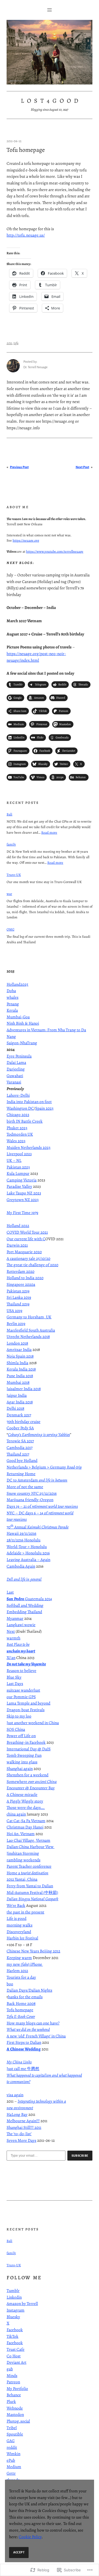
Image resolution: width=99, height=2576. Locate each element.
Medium (14, 2467)
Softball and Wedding (25, 1605)
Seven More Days (21, 2140)
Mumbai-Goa (18, 1017)
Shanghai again (20, 1769)
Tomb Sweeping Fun (24, 1755)
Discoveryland (19, 1932)
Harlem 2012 (17, 1971)
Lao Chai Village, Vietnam (28, 1840)
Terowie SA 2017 (20, 1441)
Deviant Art (16, 2362)
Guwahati (15, 1076)
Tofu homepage (20, 2010)
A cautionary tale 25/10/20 (28, 1258)
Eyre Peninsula (19, 1056)
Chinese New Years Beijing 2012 (33, 1951)
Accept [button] (19, 2552)
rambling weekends (24, 1860)
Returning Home (21, 1474)
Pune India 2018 (20, 1376)
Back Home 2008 (21, 2003)
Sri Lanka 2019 (19, 1297)
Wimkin (13, 2454)
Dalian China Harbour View (31, 1847)
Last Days (15, 1684)
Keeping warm (19, 1958)
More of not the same (25, 1487)
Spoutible (15, 2434)
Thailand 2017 (18, 1454)
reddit (12, 2447)
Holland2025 (17, 984)
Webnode (15, 2408)
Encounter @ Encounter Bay (31, 1788)
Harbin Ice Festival (22, 1938)
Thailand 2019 (18, 1304)
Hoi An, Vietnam (21, 1834)
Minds (12, 2376)
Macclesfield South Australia (31, 1330)
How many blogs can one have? (33, 2023)
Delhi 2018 (15, 1408)
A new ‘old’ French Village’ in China (36, 2036)
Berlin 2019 (16, 1324)
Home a (28, 1873)
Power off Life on (21, 1736)
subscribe (80, 2156)
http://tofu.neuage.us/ (26, 235)
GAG (11, 2441)
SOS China (16, 1729)
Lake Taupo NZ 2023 (24, 1193)
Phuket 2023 (17, 1128)
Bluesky (13, 2317)
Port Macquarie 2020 (24, 1252)
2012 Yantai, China (22, 1879)
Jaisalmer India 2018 (24, 1389)
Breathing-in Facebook (26, 1742)
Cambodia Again (21, 1566)
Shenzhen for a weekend (28, 1775)
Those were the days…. (26, 1808)
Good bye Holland (22, 1461)
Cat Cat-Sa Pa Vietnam (26, 1821)
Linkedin (14, 2297)
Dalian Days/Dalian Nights (29, 1990)
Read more (49, 832)
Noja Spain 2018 (20, 1356)
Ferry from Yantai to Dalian (30, 1886)
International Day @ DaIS (29, 1749)
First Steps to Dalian (24, 2042)
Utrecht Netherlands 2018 (28, 1337)
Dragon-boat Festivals (26, 1710)
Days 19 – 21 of (42, 1506)
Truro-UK (14, 875)
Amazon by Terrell (22, 2304)
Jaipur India (17, 1395)
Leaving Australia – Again (28, 1560)
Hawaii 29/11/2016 (21, 1533)
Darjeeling (16, 1069)
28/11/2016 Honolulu (24, 1540)
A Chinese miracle (22, 1795)
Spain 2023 (44, 1108)
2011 (9, 343)
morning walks (20, 1925)
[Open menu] (50, 10)
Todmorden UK (20, 1134)
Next (11, 1631)
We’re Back (16, 1906)
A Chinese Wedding (24, 2049)
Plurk (11, 2402)
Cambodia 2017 (20, 1448)
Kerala (12, 1010)
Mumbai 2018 (18, 1382)
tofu (16, 343)
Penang (13, 1004)
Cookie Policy (30, 2537)
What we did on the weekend (28, 2029)
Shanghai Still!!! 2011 (24, 2127)
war (9, 894)
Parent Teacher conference (29, 1866)
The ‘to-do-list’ (19, 2134)
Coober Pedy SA (20, 1428)
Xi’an (11, 1658)
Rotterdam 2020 (20, 1271)
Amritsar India (19, 1350)
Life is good (16, 1918)
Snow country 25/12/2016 (32, 1493)
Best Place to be (18, 1644)
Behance (14, 2395)
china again (16, 1814)
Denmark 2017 (19, 1415)
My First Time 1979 (22, 1213)
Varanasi (14, 1082)
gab (10, 2369)
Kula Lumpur (18, 1173)
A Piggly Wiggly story (25, 1801)
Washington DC (20, 1108)
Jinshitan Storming (23, 1853)
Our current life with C (26, 1239)
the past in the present (25, 1912)
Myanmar (15, 1618)
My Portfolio (17, 2389)
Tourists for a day (21, 1977)
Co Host (14, 2356)
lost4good (51, 101)
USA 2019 (14, 1311)
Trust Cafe (16, 2349)
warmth (13, 1638)
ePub (11, 2460)
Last (10, 1592)
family (11, 844)
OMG (10, 929)
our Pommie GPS (21, 1697)
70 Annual (38, 1527)
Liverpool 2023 (19, 1154)
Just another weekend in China (33, 1723)
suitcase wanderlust (23, 1690)
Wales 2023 (16, 1141)
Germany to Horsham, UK (29, 1317)
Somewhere (32, 1782)
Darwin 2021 (17, 1245)
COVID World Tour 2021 (27, 1232)
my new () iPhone (25, 1964)
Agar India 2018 (20, 1402)
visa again (15, 2095)
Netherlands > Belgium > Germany (44, 1467)
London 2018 (17, 1343)
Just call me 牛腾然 (23, 2069)
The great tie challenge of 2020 (32, 1265)
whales (13, 997)
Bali (9, 814)
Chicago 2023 (18, 1115)
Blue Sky (14, 1677)
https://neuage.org (26, 540)
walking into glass (22, 1762)
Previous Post (19, 467)
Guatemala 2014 (29, 1599)
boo (10, 1984)
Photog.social (18, 2421)
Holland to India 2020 (25, 1278)
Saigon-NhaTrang (22, 1043)
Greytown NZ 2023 (23, 1200)
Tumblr (13, 2291)
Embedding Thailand (24, 1612)
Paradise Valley (19, 1186)
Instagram (16, 2310)
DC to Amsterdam (37, 1480)
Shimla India (17, 1363)
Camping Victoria (22, 1180)
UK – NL (14, 1160)
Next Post (82, 467)
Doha (11, 991)
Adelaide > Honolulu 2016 (28, 1553)
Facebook (15, 2330)
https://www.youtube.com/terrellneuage (55, 551)
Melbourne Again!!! (23, 2121)
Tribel (12, 2428)
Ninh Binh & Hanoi (23, 1023)
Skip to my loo (19, 1716)
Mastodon (15, 2415)
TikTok (13, 2336)
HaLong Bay (17, 2114)
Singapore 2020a (21, 1284)
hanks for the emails (25, 1997)
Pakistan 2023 (18, 1167)
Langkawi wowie (21, 1625)
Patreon (13, 2382)
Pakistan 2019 (18, 1291)
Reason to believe (21, 1671)
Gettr (11, 2473)
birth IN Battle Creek (25, 1121)
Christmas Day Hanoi (25, 1827)
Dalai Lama (16, 1062)
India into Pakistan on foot (29, 1102)
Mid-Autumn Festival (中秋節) (32, 1893)
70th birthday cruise (24, 1422)
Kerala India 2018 (21, 1369)
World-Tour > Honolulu (27, 1547)
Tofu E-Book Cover (21, 2016)
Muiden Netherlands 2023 (28, 1147)
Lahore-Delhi (18, 1095)
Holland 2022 (18, 1226)
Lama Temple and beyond (28, 1703)
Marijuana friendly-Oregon (30, 1500)
